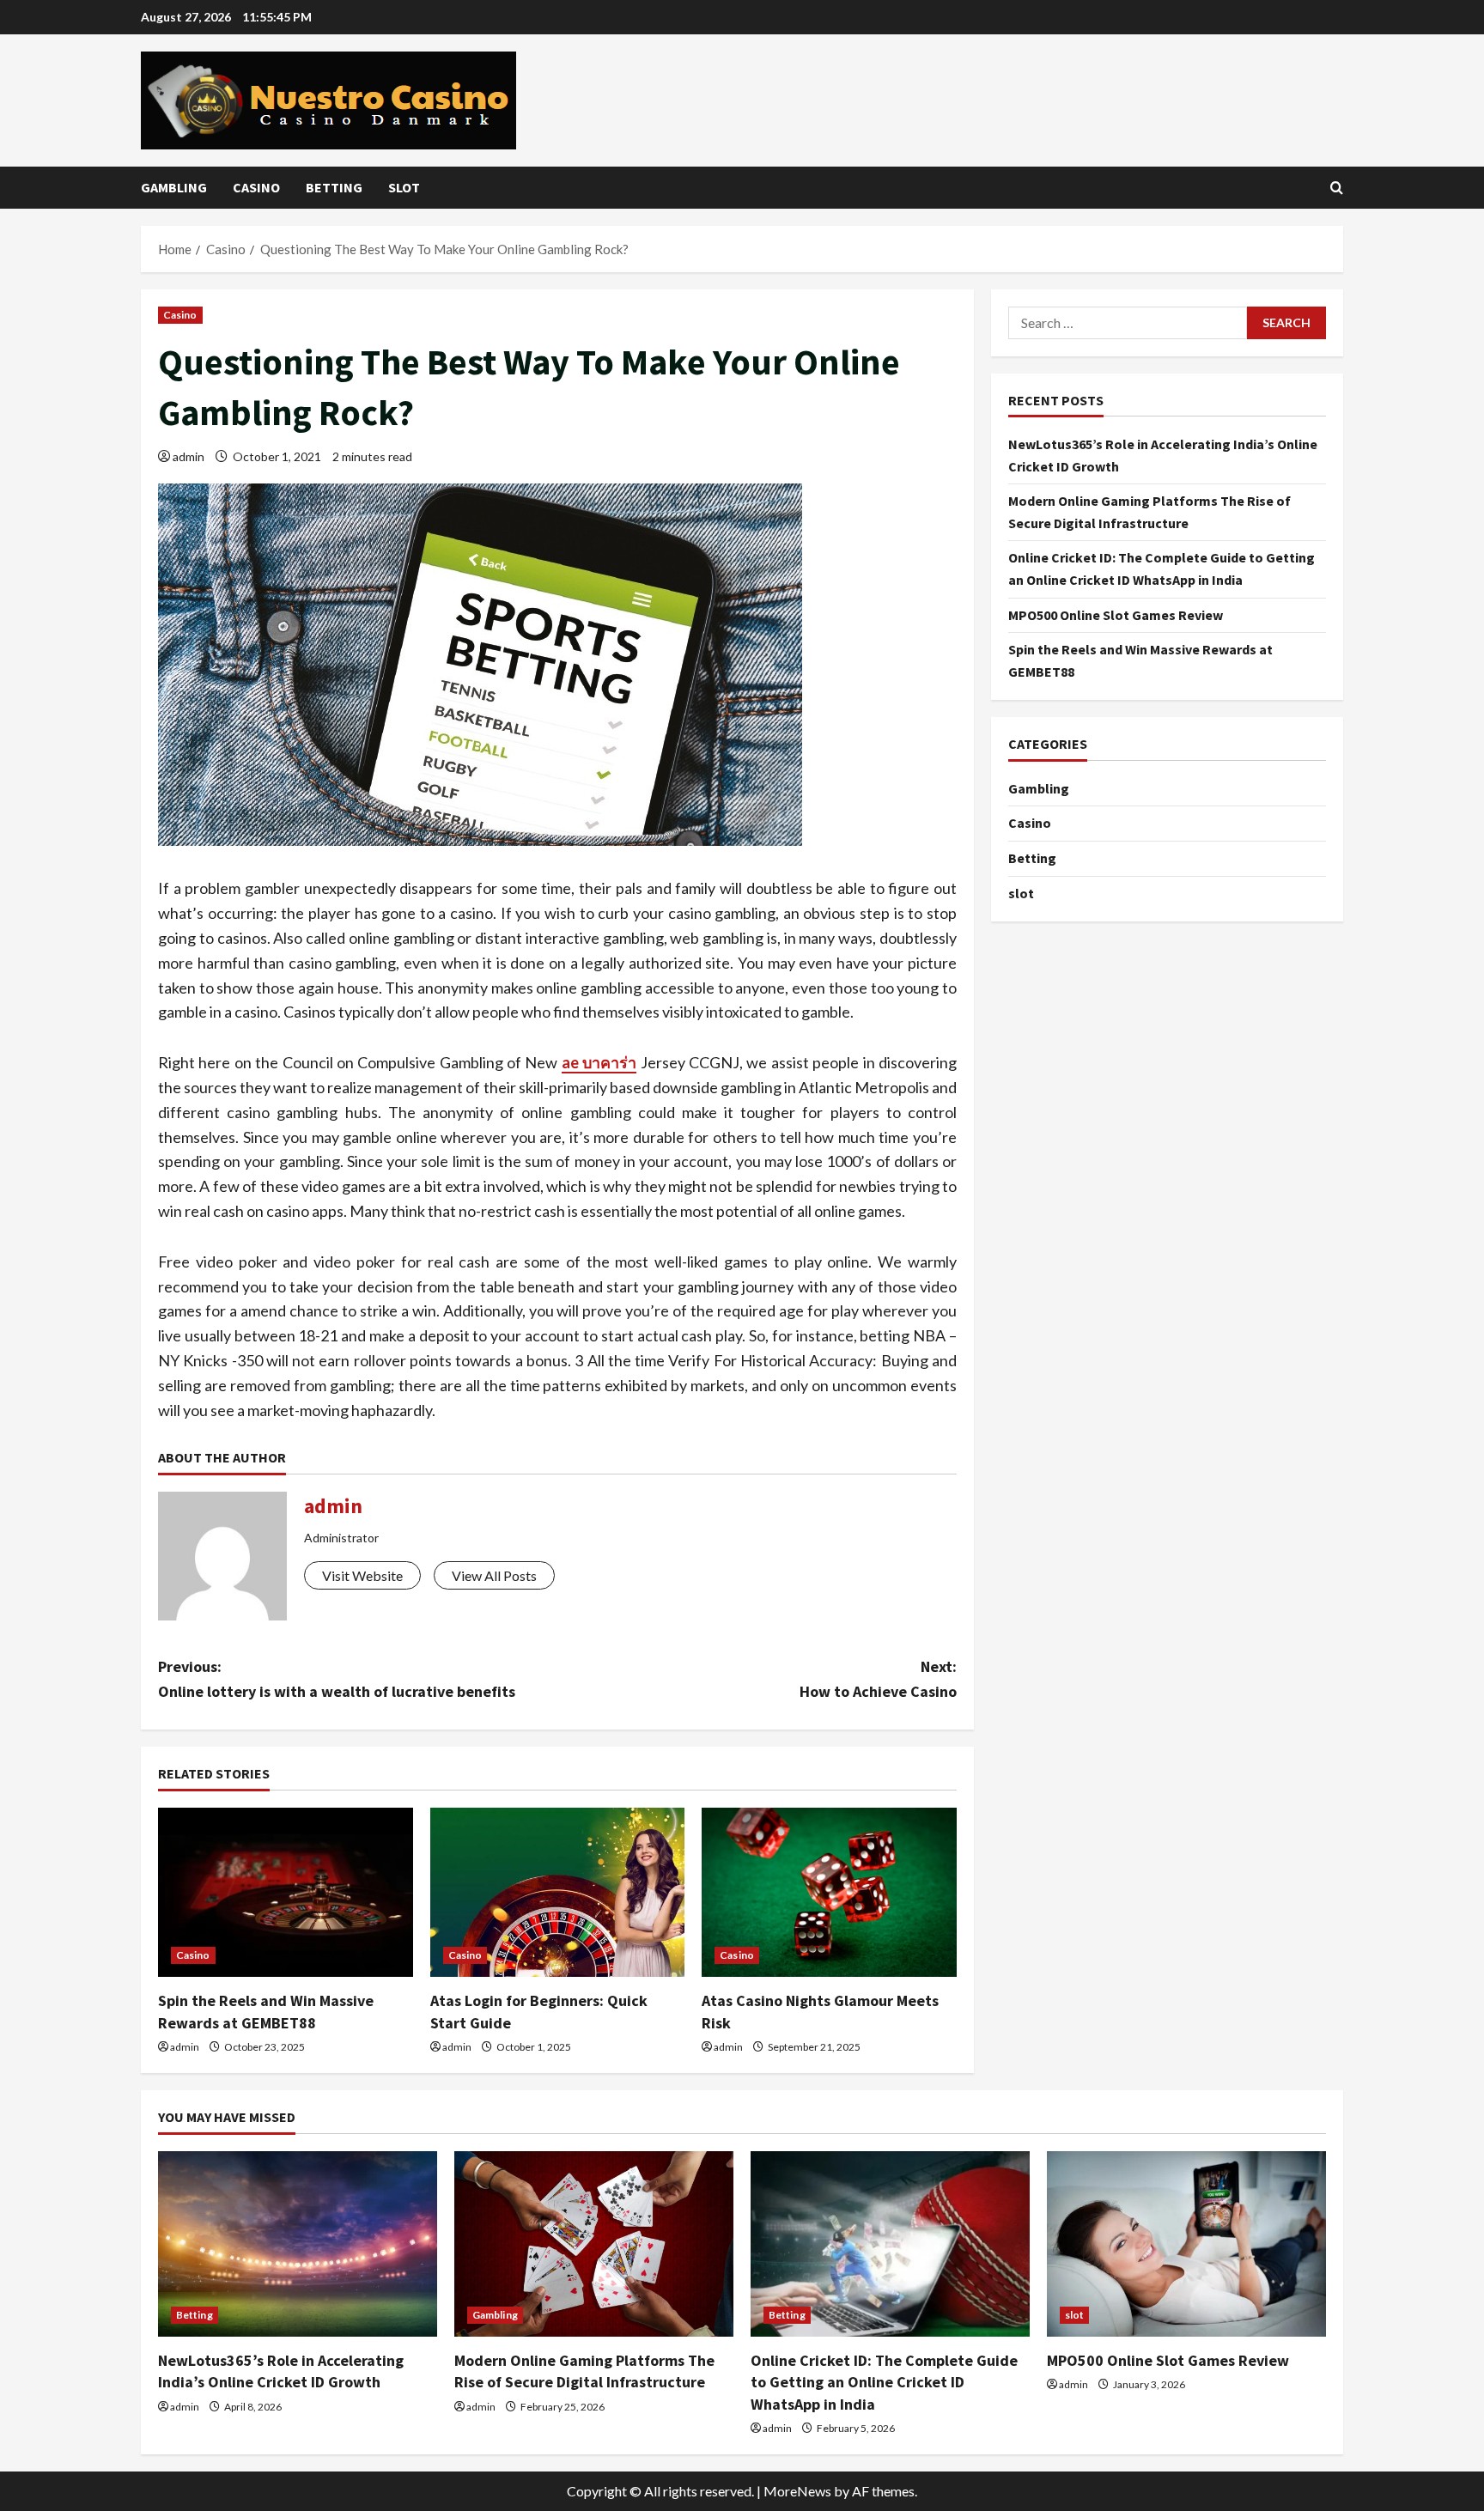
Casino (256, 187)
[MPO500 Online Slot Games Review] (1186, 2244)
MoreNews (797, 2491)
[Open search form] (1337, 188)
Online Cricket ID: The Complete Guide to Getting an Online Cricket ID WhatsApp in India (884, 2382)
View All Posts (494, 1575)
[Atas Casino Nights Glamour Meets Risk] (829, 1893)
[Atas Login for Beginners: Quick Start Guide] (558, 1893)
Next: (878, 1679)
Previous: (337, 1679)
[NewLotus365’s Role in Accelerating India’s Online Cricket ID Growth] (298, 2244)
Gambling (174, 187)
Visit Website (362, 1575)
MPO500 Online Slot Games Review (1116, 615)
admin (189, 456)
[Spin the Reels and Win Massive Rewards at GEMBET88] (286, 1893)
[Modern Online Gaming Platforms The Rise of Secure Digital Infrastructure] (594, 2244)
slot (404, 187)
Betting (334, 187)
